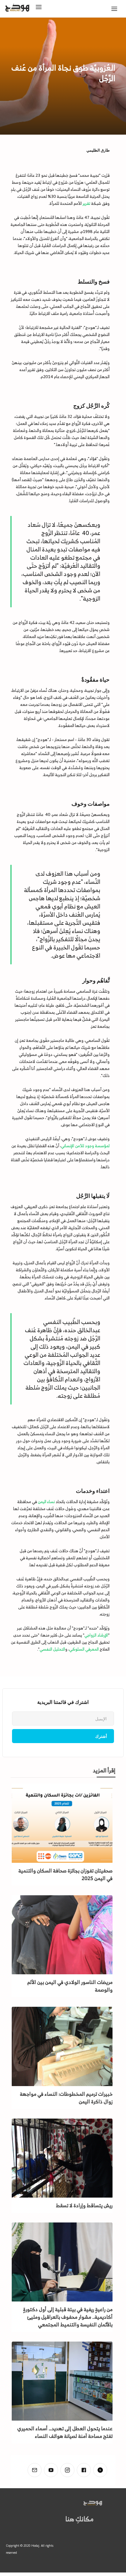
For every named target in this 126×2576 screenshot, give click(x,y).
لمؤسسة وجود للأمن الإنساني (85, 1146)
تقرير (86, 203)
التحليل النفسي (52, 1649)
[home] (27, 9)
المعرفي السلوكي (84, 1649)
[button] (116, 10)
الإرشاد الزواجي (96, 1635)
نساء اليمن (46, 1501)
